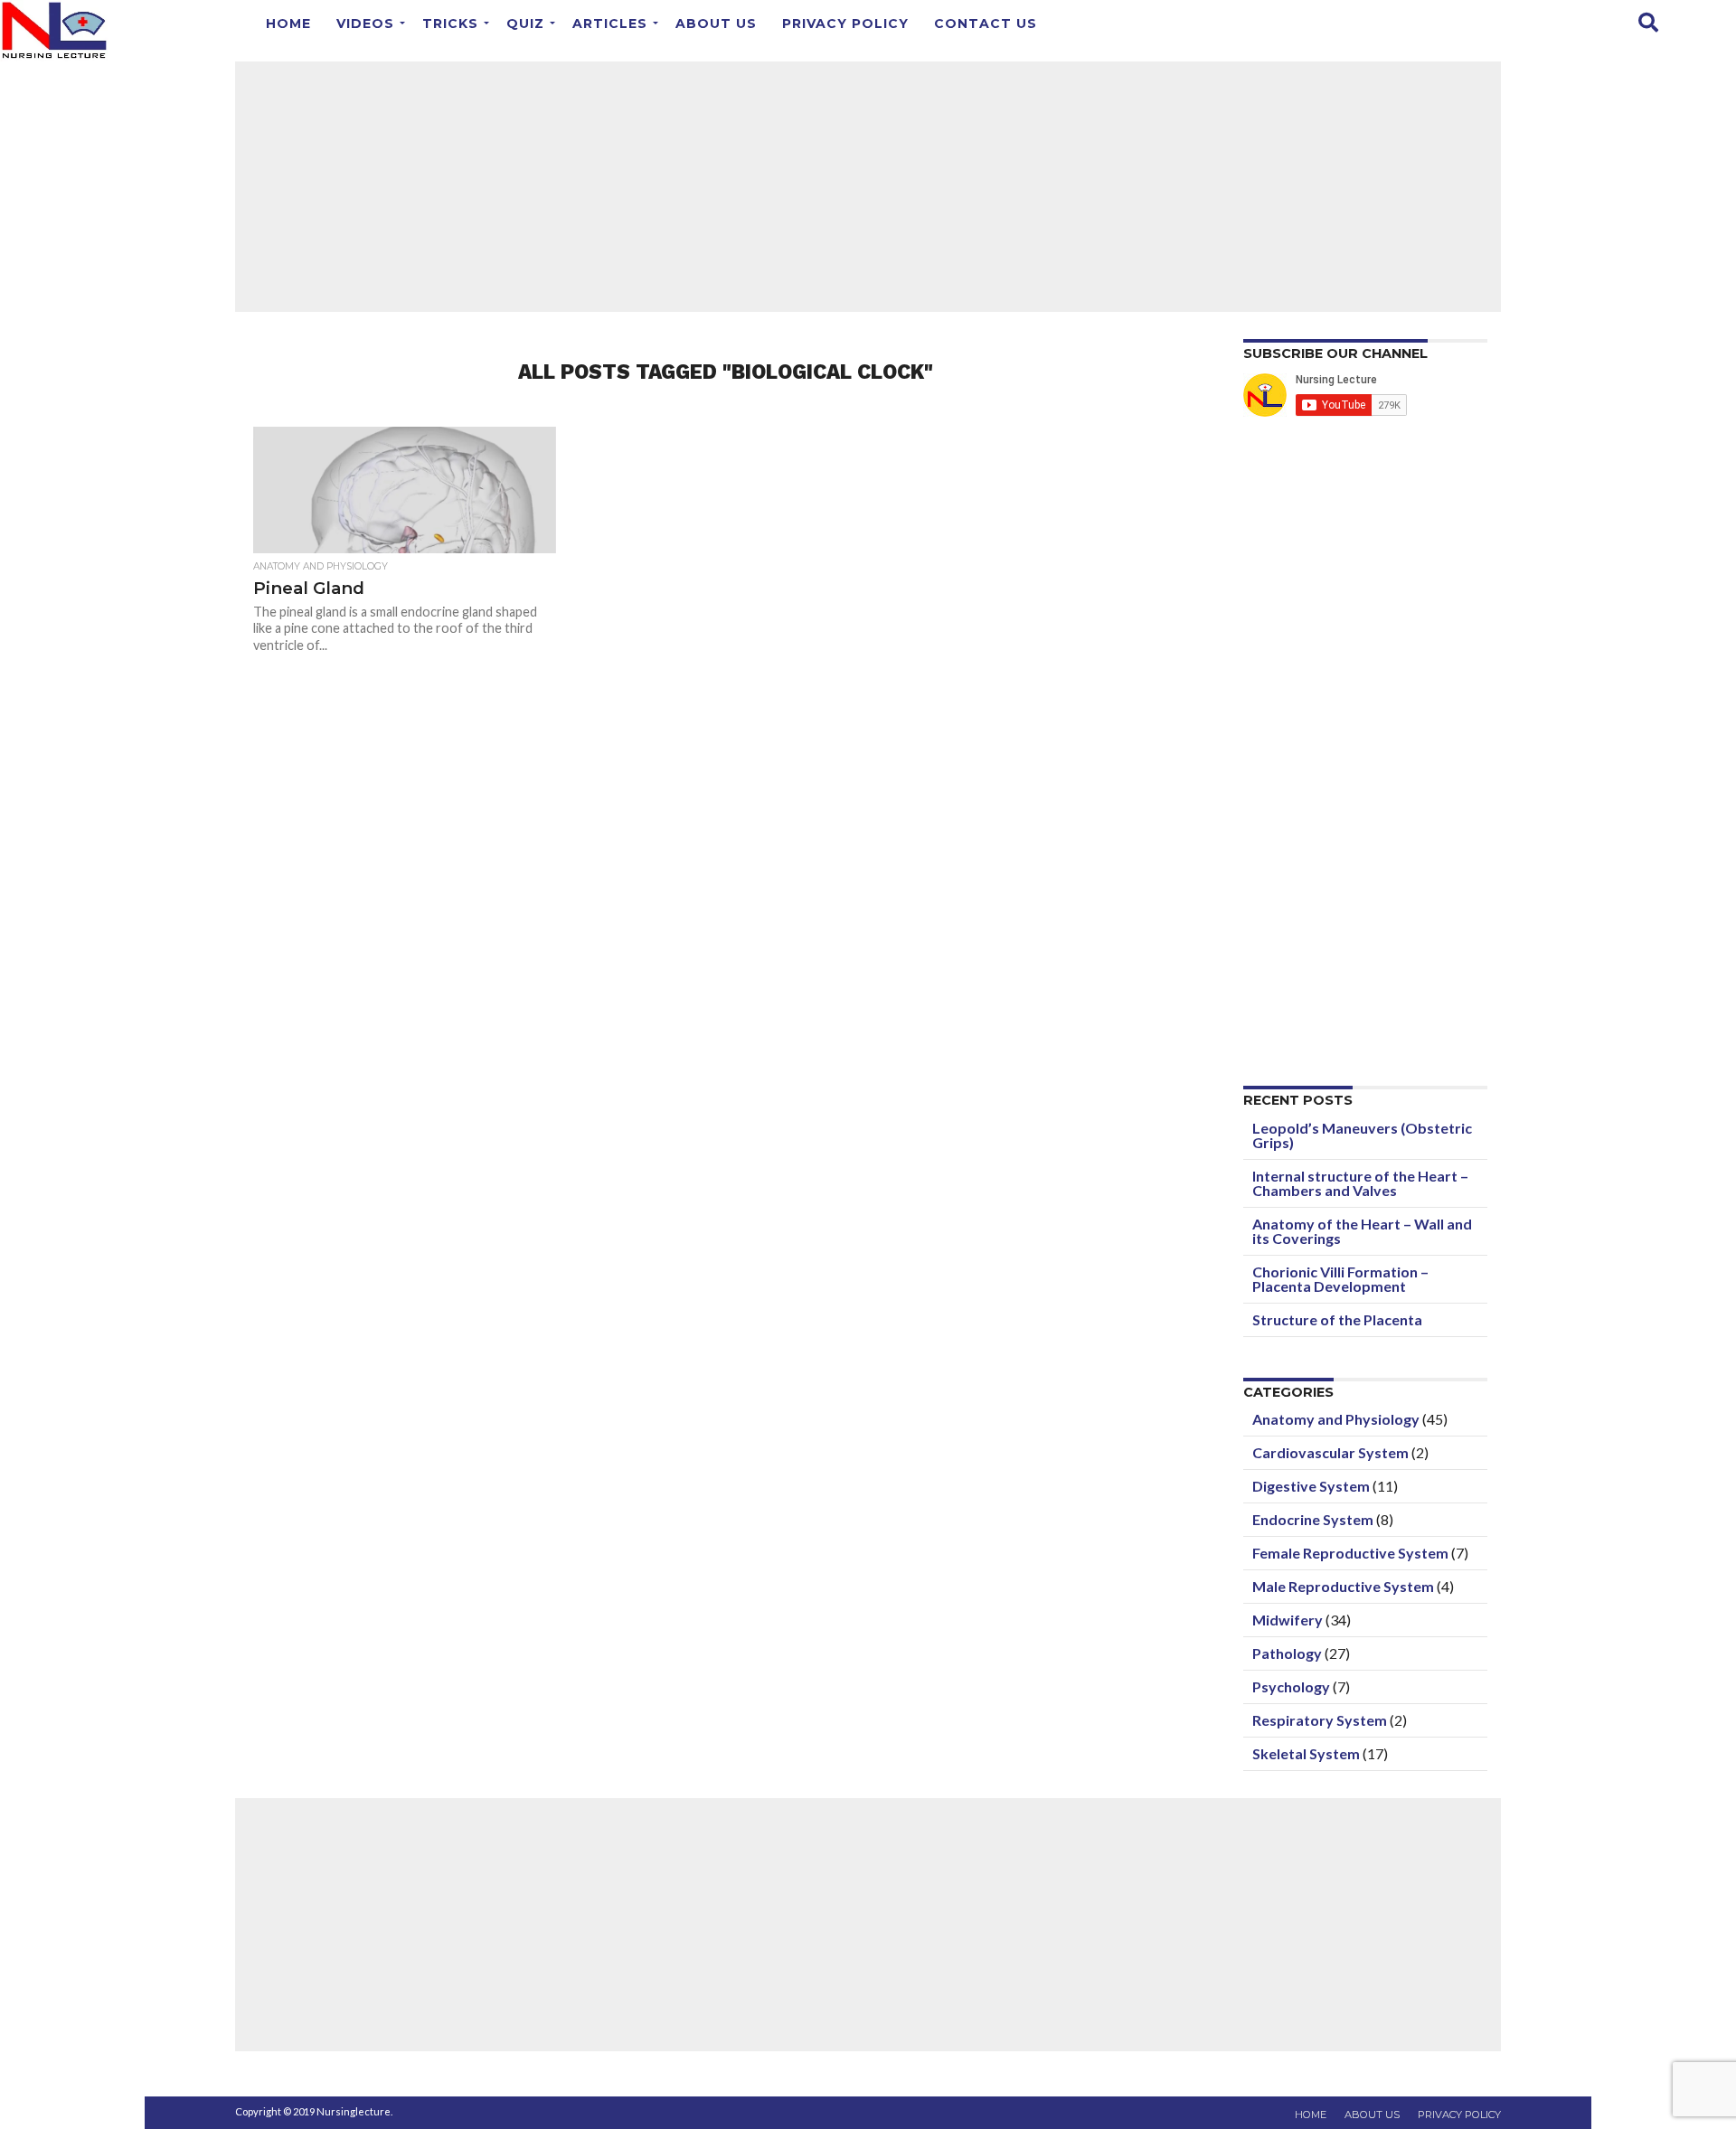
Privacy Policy (845, 24)
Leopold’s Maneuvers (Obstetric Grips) (1362, 1135)
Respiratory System (1320, 1720)
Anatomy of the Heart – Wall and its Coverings (1362, 1231)
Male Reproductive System (1343, 1586)
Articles (610, 24)
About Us (716, 24)
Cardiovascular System (1330, 1452)
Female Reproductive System (1350, 1553)
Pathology (1287, 1653)
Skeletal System (1306, 1753)
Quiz (525, 24)
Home (288, 24)
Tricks (450, 24)
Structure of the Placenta (1337, 1319)
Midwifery (1288, 1620)
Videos (365, 24)
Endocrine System (1313, 1519)
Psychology (1291, 1686)
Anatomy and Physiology (1336, 1419)
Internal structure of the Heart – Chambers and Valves (1360, 1183)
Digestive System (1311, 1486)
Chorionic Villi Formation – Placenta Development (1340, 1279)
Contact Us (986, 24)
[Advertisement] (868, 185)
